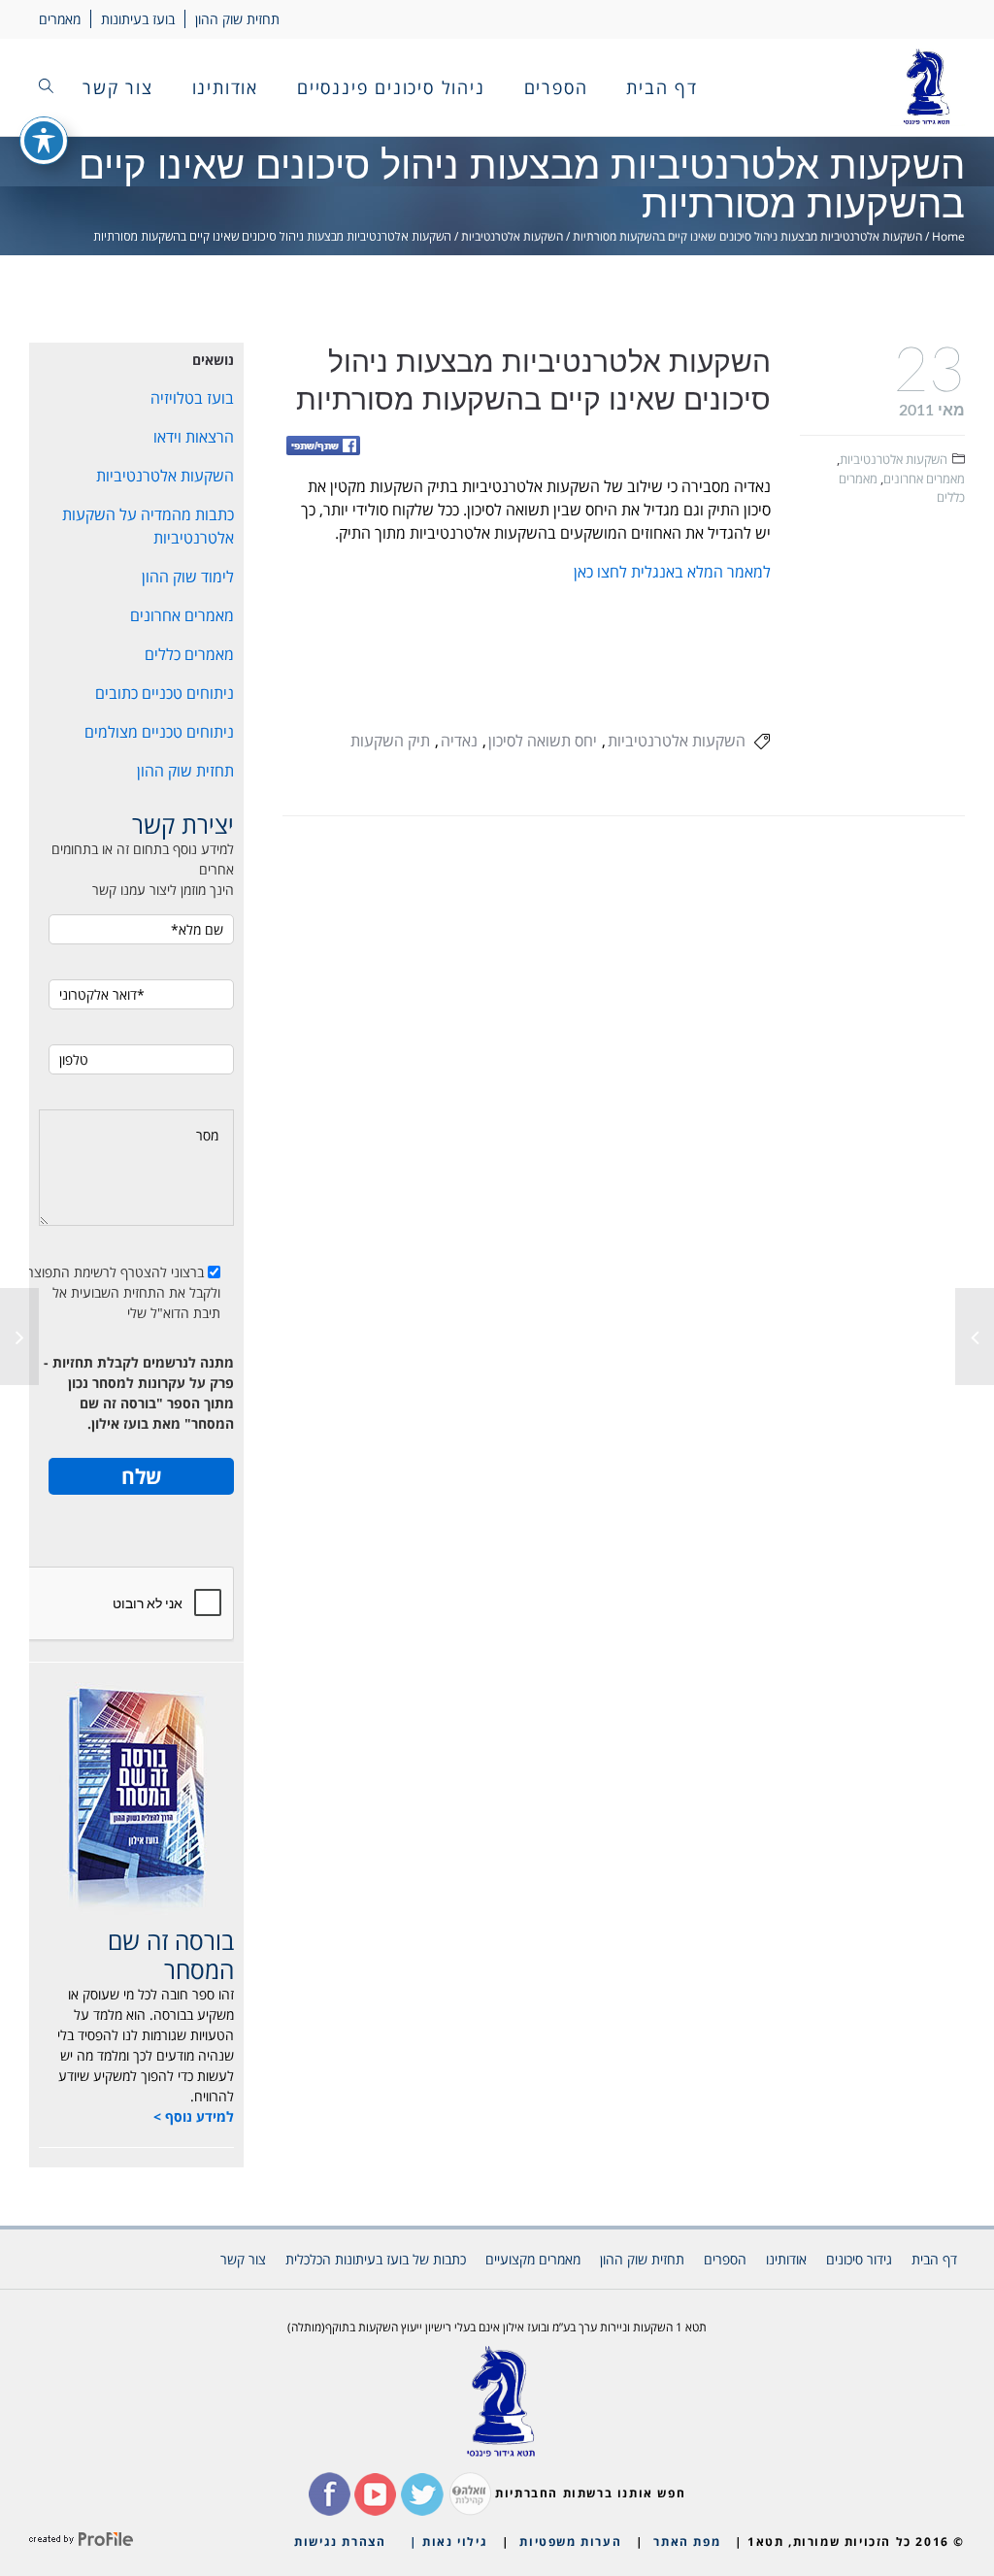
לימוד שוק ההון (188, 577)
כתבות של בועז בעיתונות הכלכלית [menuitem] (376, 2259)
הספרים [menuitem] (556, 87)
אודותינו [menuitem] (225, 87)
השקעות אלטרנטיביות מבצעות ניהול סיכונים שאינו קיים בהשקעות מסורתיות (747, 236)
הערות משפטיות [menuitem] (570, 2542)
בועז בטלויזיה (192, 398)
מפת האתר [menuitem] (687, 2542)
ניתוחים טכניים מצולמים (159, 732)
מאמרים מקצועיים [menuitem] (533, 2259)
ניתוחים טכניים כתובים (165, 693)
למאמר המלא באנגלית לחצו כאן (672, 572)
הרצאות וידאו (194, 437)
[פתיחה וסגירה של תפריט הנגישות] (44, 141)
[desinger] (81, 2542)
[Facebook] (323, 447)
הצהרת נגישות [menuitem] (340, 2542)
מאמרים (60, 19)
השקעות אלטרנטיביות (512, 236)
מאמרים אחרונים (924, 479)
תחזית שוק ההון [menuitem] (642, 2259)
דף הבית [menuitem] (662, 87)
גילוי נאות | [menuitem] (448, 2542)
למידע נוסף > (194, 2116)
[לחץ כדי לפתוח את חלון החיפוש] (46, 87)
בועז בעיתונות (138, 19)
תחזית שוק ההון (237, 19)
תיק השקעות (390, 741)
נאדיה (459, 741)
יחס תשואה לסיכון (543, 741)
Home (948, 236)
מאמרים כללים (189, 654)
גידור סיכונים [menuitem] (859, 2259)
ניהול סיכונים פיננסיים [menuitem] (391, 87)
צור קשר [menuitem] (118, 87)
